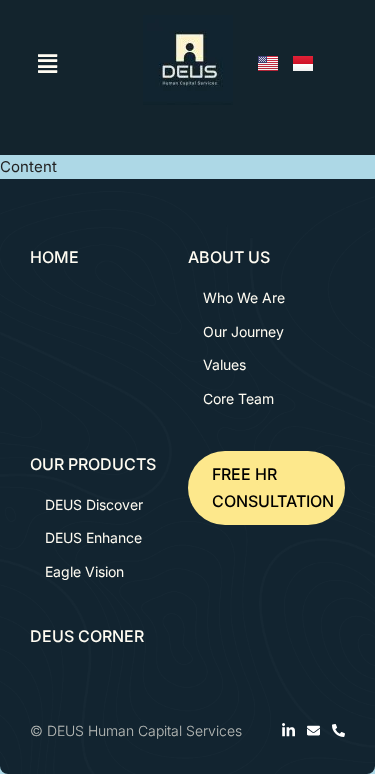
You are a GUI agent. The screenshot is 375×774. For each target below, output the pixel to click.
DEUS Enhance (93, 537)
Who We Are (244, 297)
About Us (229, 257)
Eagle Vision (84, 571)
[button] (48, 63)
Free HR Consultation (273, 487)
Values (224, 364)
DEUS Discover (94, 504)
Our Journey (243, 331)
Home (54, 257)
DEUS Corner (87, 636)
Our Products (93, 464)
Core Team (238, 398)
